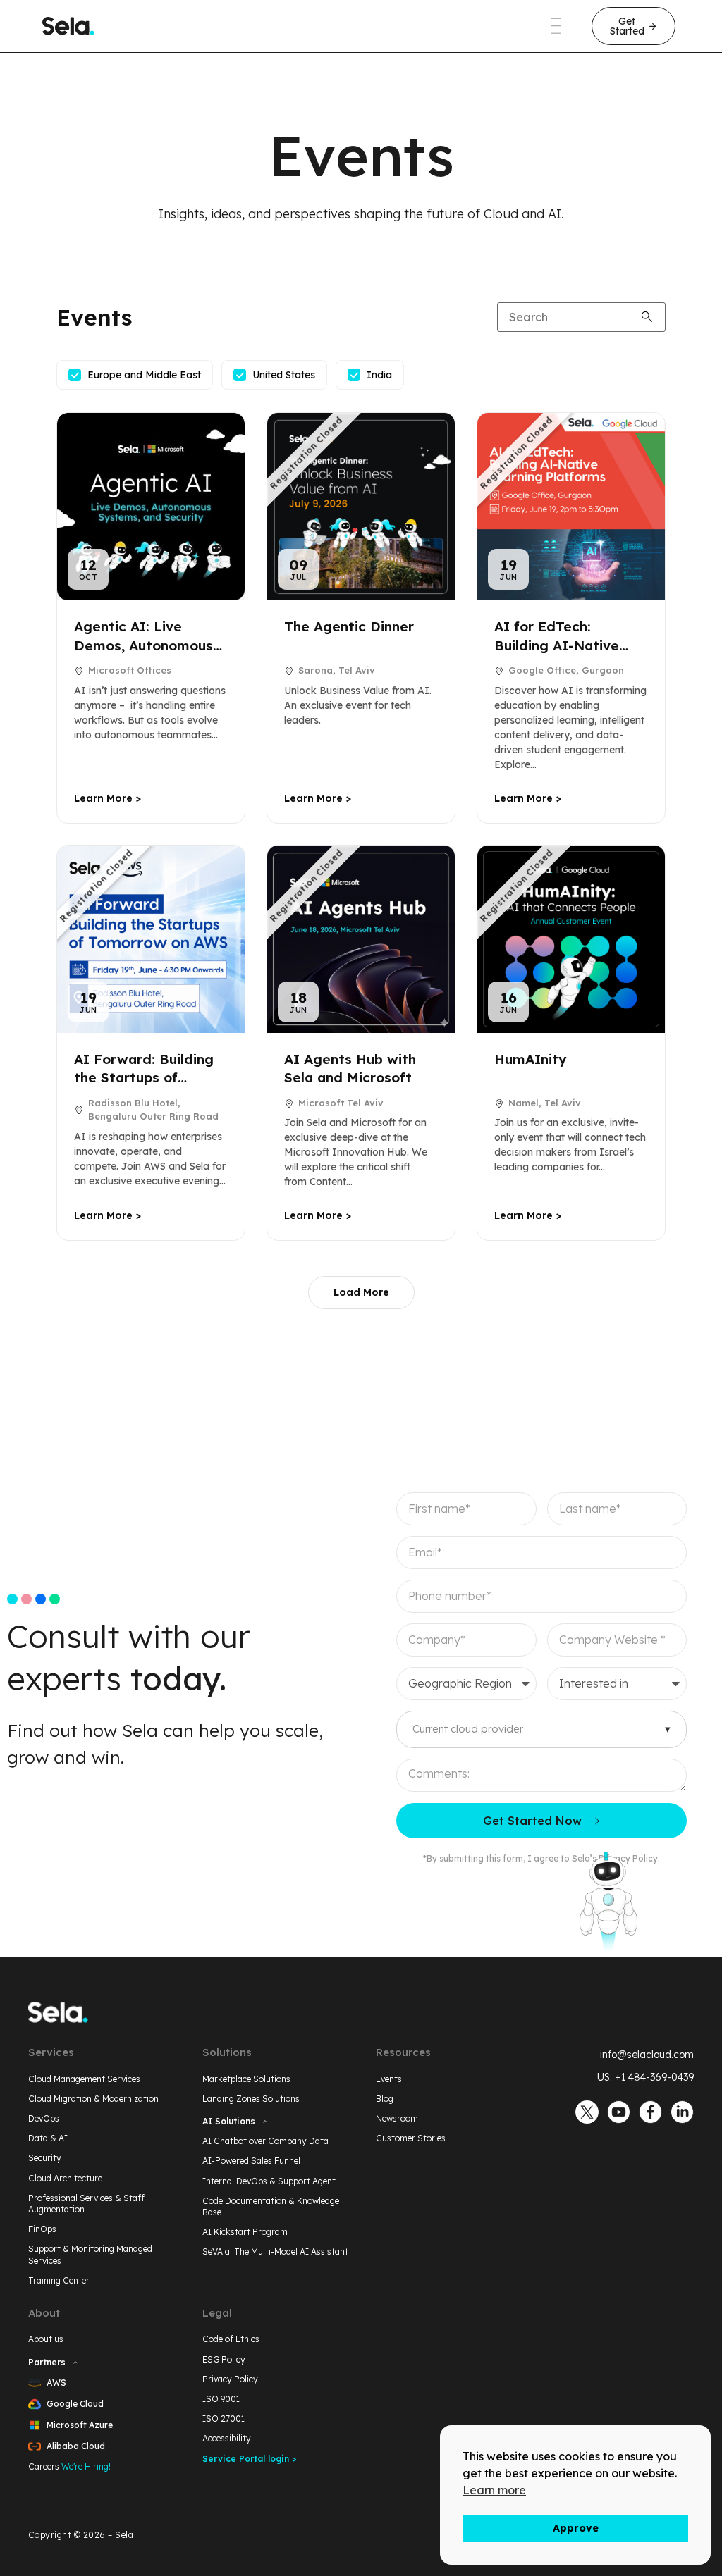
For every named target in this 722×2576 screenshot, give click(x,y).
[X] (587, 2112)
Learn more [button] (494, 2490)
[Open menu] (556, 26)
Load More (361, 1292)
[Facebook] (650, 2112)
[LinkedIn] (682, 2112)
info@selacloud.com (647, 2055)
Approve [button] (576, 2528)
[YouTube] (619, 2112)
